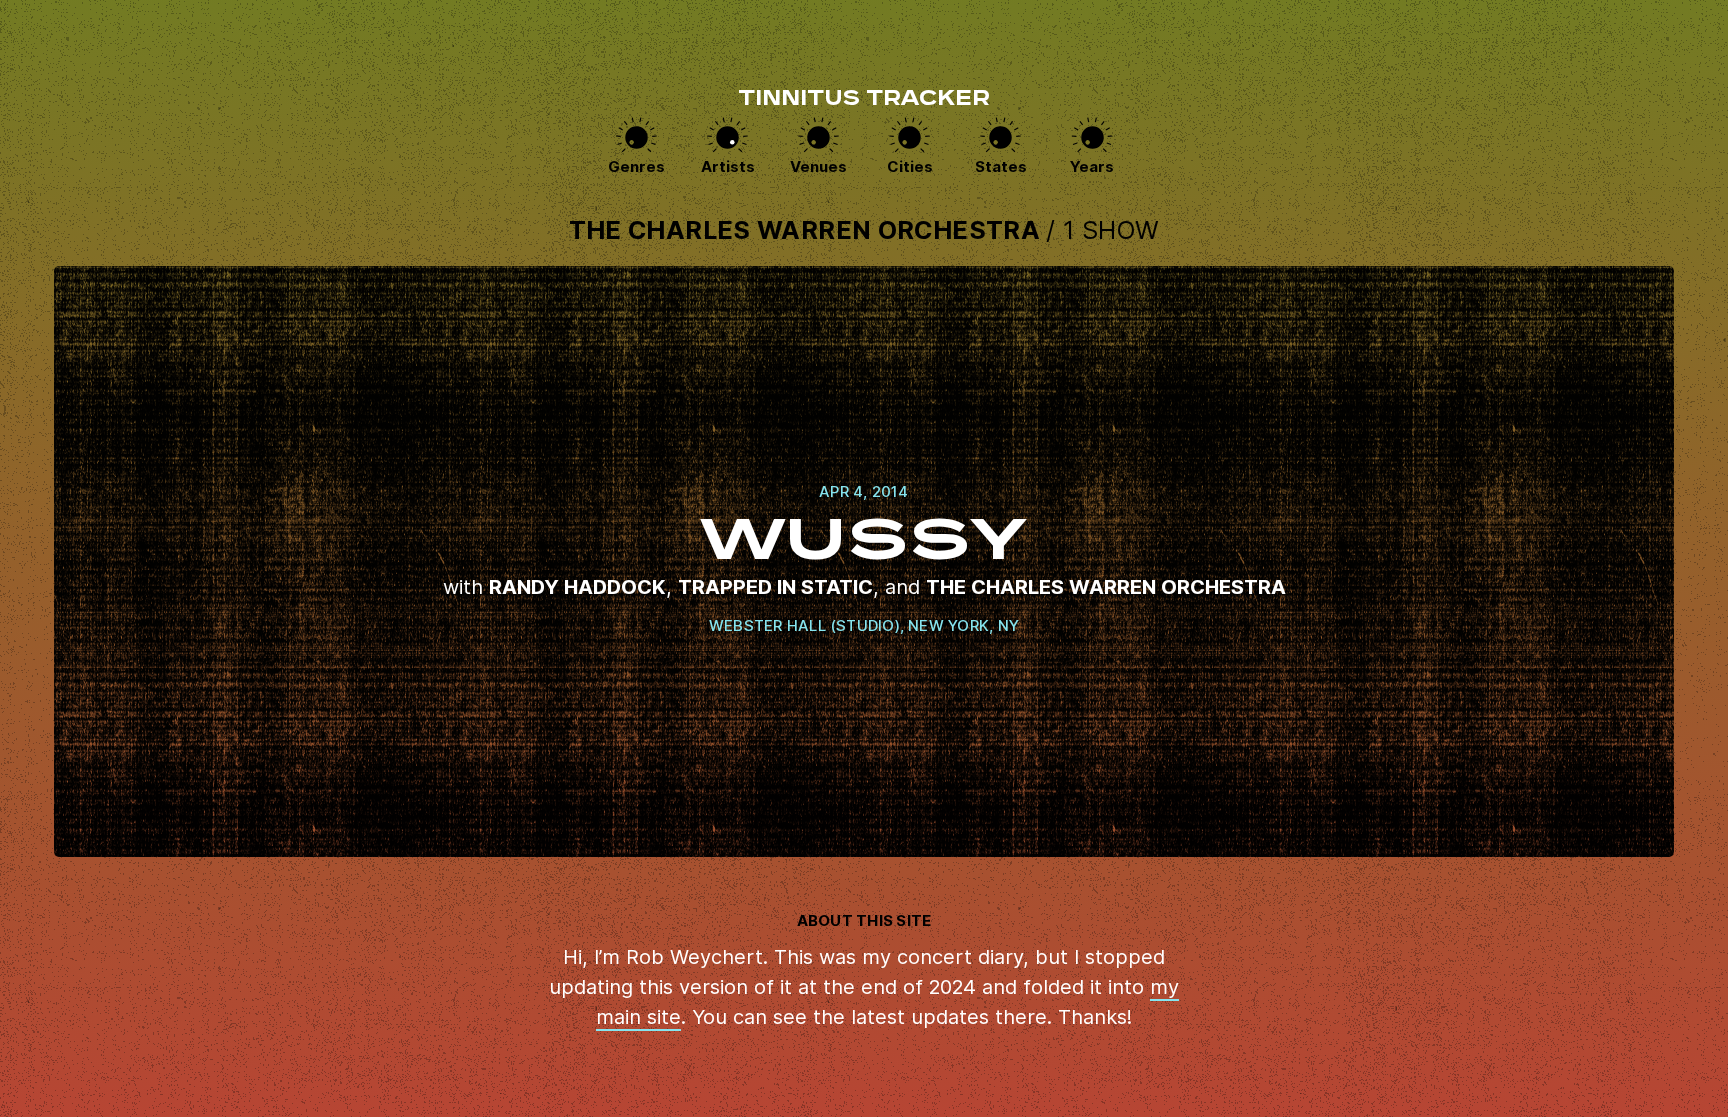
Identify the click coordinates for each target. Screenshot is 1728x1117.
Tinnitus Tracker (864, 100)
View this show (864, 561)
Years (1092, 166)
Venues (818, 166)
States (1001, 166)
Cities (910, 166)
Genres (636, 166)
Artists (728, 166)
